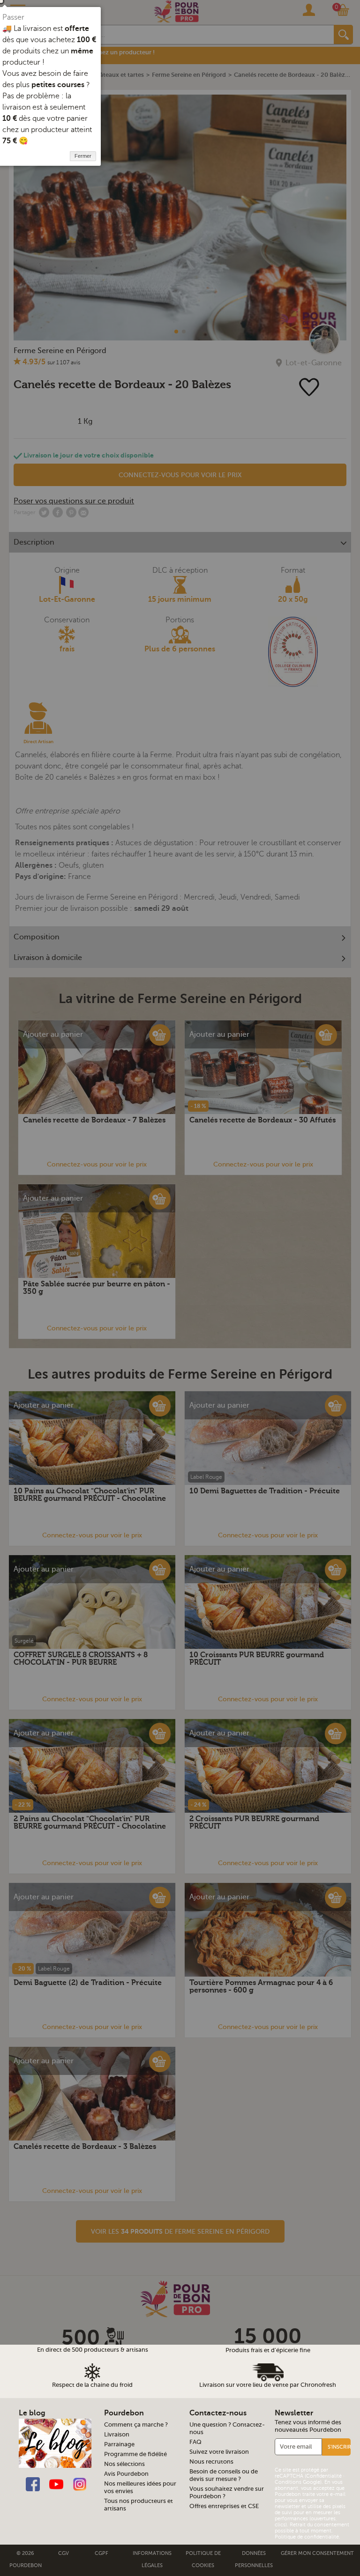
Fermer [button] (83, 156)
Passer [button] (13, 17)
